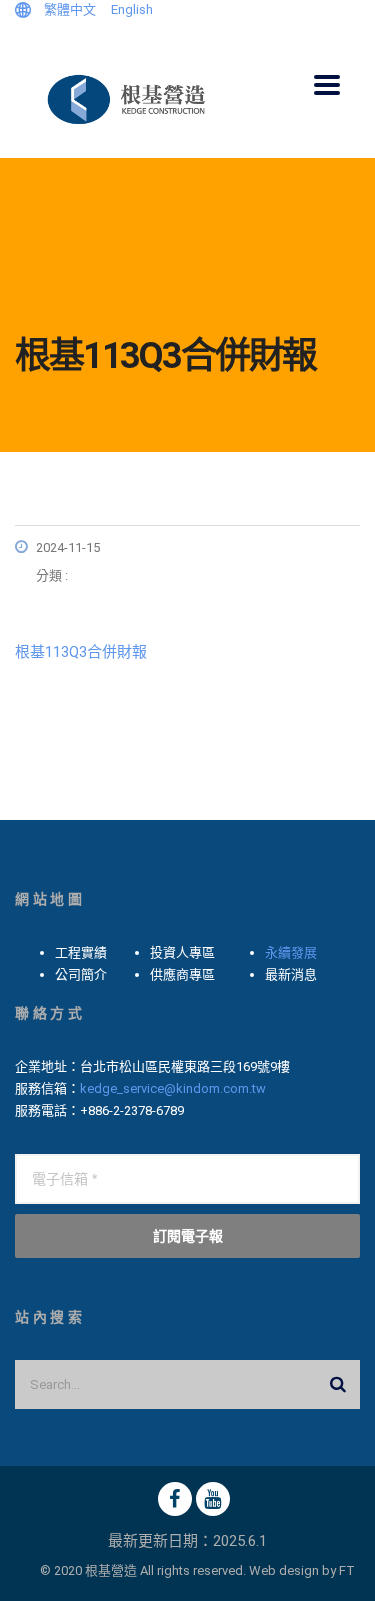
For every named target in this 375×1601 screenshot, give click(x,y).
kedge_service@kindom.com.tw (173, 1088)
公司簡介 (81, 974)
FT (347, 1570)
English (132, 9)
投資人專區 (182, 952)
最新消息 (291, 974)
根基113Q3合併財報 (81, 652)
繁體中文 (70, 9)
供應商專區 (182, 974)
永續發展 (291, 952)
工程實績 (81, 952)
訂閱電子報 (188, 1235)
